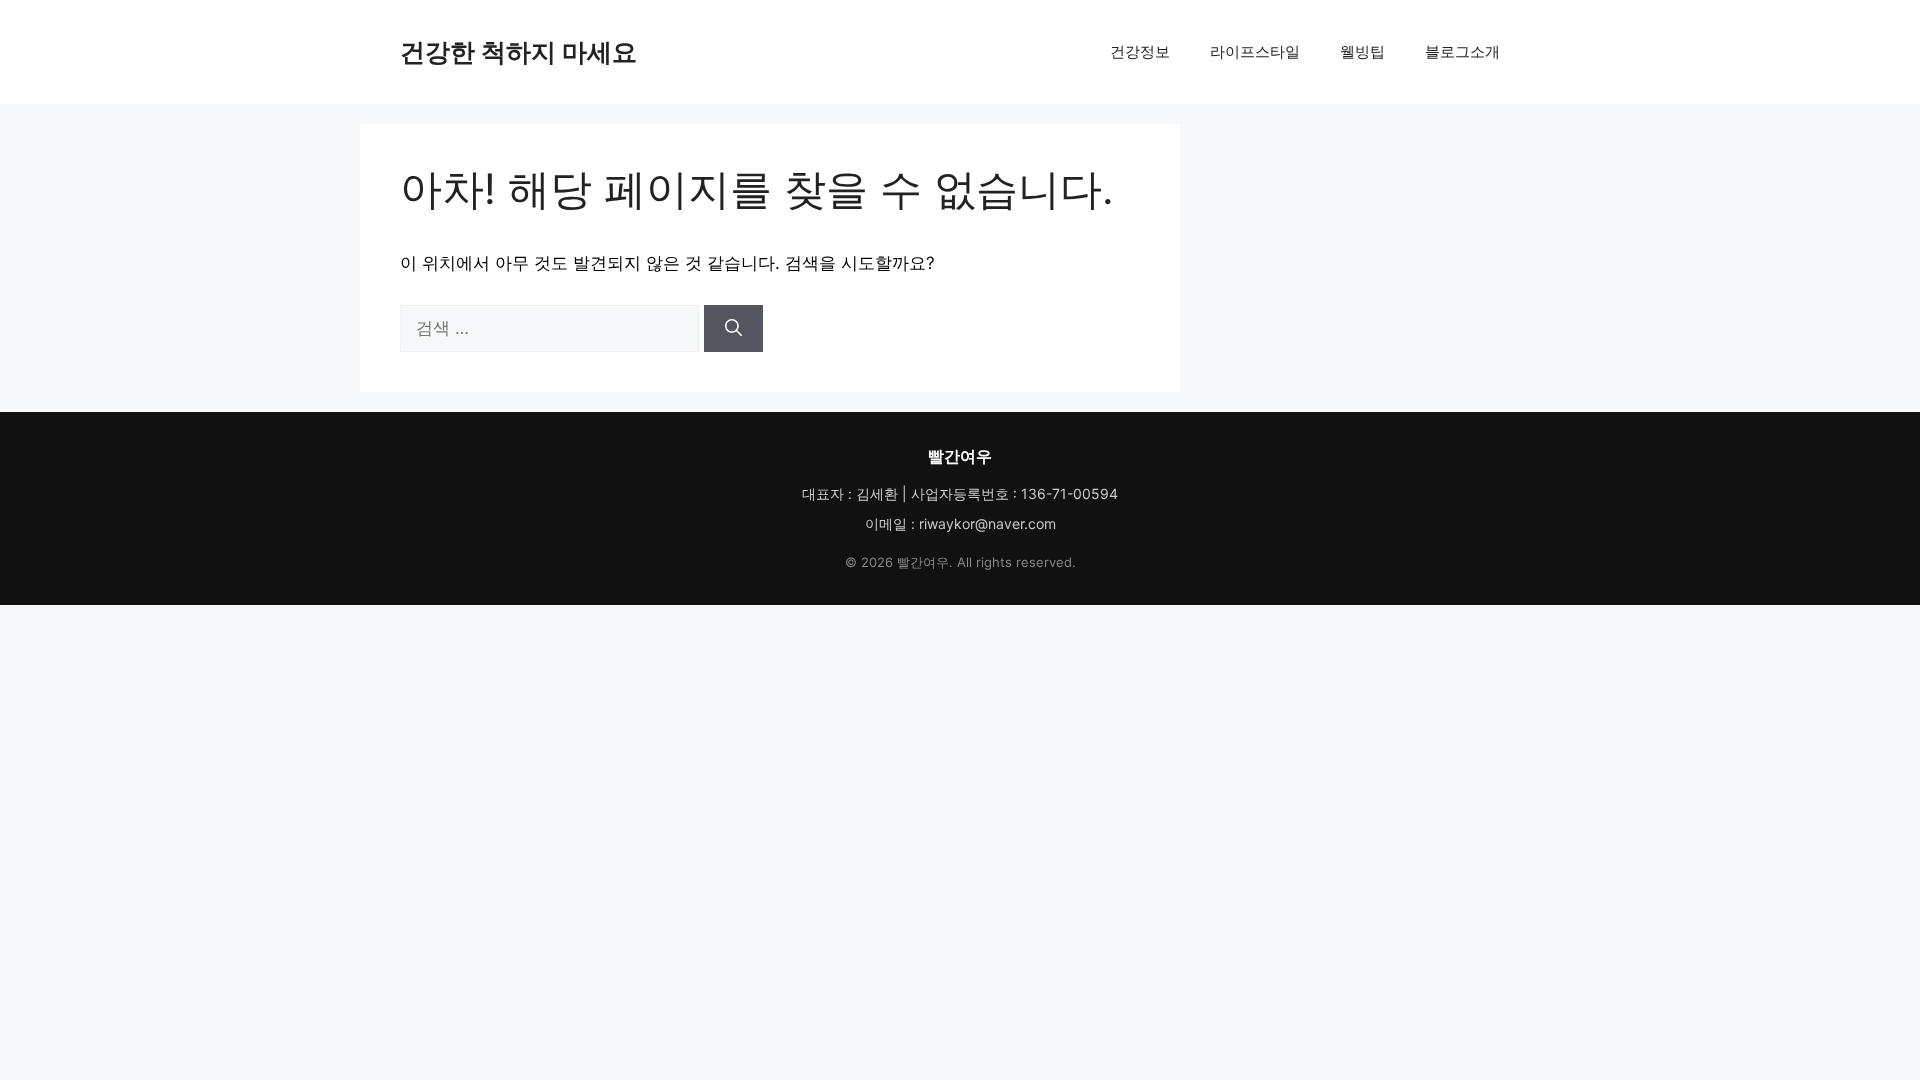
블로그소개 (1462, 51)
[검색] (733, 329)
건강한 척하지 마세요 (518, 52)
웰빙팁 (1362, 51)
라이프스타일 (1255, 51)
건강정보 (1140, 51)
